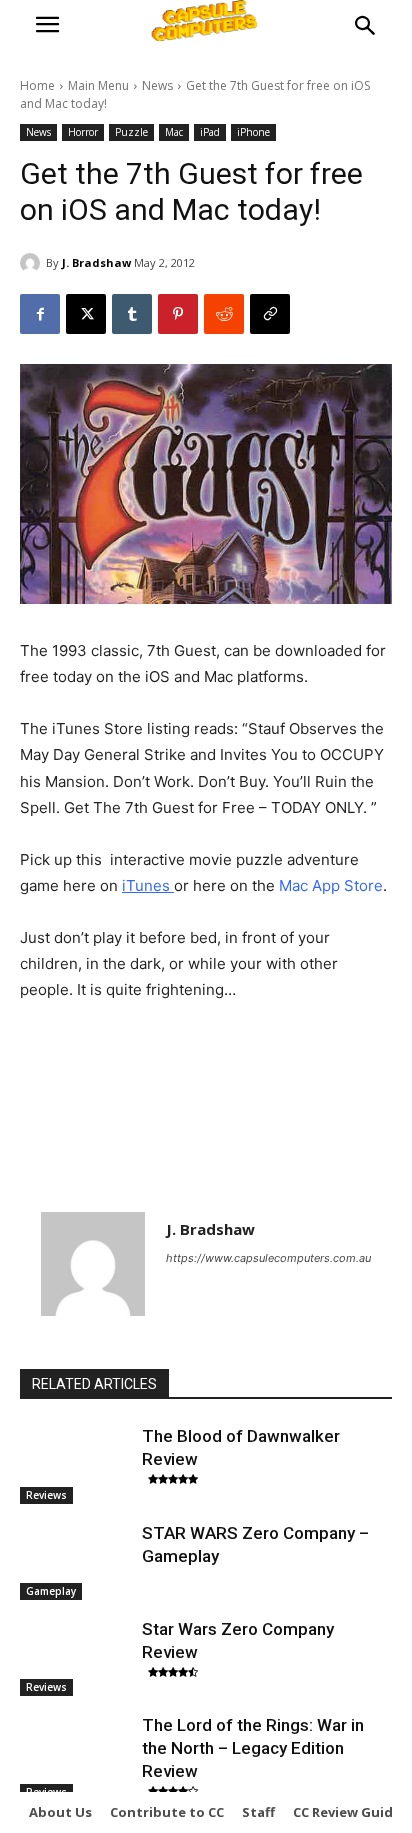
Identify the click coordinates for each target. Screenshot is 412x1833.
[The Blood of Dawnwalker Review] (76, 1464)
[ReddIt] (224, 314)
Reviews (46, 1495)
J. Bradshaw (96, 262)
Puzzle (131, 132)
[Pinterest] (178, 314)
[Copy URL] (270, 314)
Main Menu (98, 85)
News (157, 85)
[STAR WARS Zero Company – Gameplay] (76, 1561)
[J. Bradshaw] (33, 263)
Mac (174, 132)
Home (37, 85)
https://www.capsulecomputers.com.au (268, 1258)
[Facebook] (40, 314)
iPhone (253, 132)
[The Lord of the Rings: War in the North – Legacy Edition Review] (76, 1753)
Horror (83, 132)
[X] (86, 314)
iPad (210, 132)
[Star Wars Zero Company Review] (76, 1657)
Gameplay (51, 1591)
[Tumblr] (132, 314)
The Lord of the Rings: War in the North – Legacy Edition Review (253, 1748)
